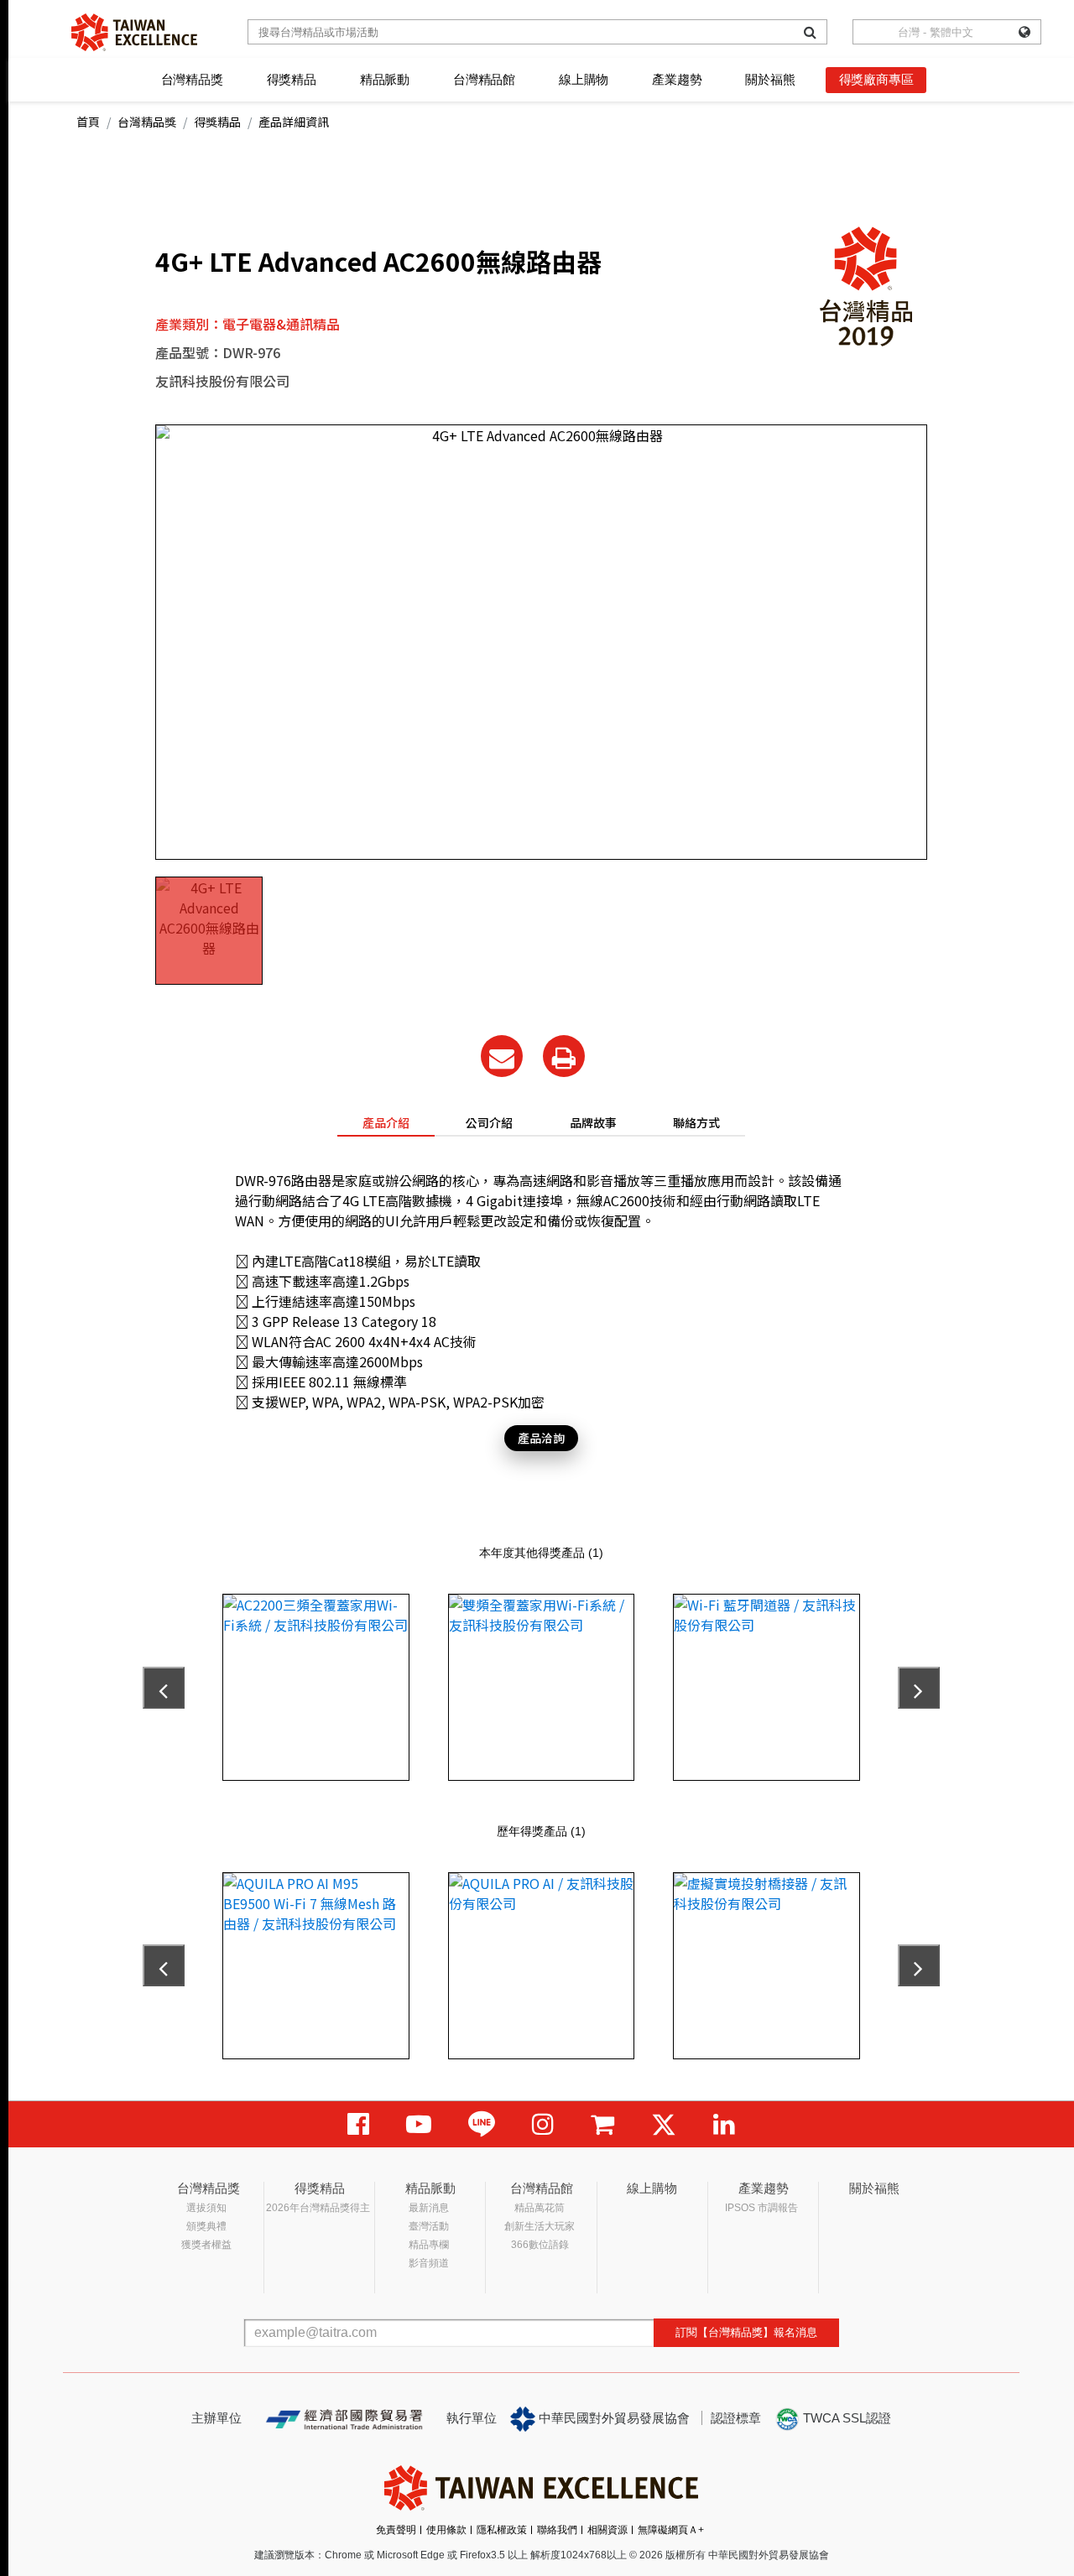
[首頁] (134, 32)
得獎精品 (292, 79)
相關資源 (607, 2530)
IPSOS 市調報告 (761, 2208)
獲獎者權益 (206, 2245)
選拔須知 (206, 2208)
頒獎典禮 (206, 2226)
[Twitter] (664, 2124)
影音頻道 (429, 2263)
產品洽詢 (541, 1438)
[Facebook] (358, 2124)
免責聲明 (396, 2530)
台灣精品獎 (192, 79)
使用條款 (446, 2530)
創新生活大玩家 (540, 2226)
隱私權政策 (502, 2530)
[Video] (419, 2124)
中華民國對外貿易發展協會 (613, 2418)
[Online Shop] (602, 2124)
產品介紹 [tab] (386, 1122)
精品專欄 (429, 2245)
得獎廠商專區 (876, 79)
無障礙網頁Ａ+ (671, 2530)
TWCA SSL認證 (845, 2418)
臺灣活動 (429, 2226)
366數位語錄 (540, 2245)
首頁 (88, 122)
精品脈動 (385, 79)
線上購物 (584, 79)
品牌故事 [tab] (593, 1122)
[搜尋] (810, 32)
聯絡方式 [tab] (696, 1122)
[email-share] (502, 1056)
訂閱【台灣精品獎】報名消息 (746, 2332)
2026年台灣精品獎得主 (318, 2208)
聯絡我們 (557, 2530)
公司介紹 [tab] (489, 1122)
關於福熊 (770, 79)
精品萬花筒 (540, 2208)
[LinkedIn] (724, 2124)
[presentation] (164, 1688)
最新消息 (429, 2208)
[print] (564, 1056)
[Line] (482, 2124)
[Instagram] (543, 2124)
